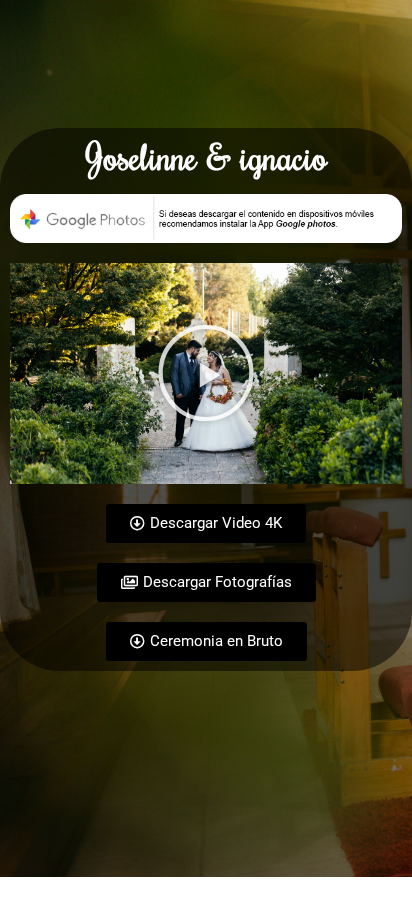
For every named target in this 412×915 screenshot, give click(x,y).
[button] (206, 373)
